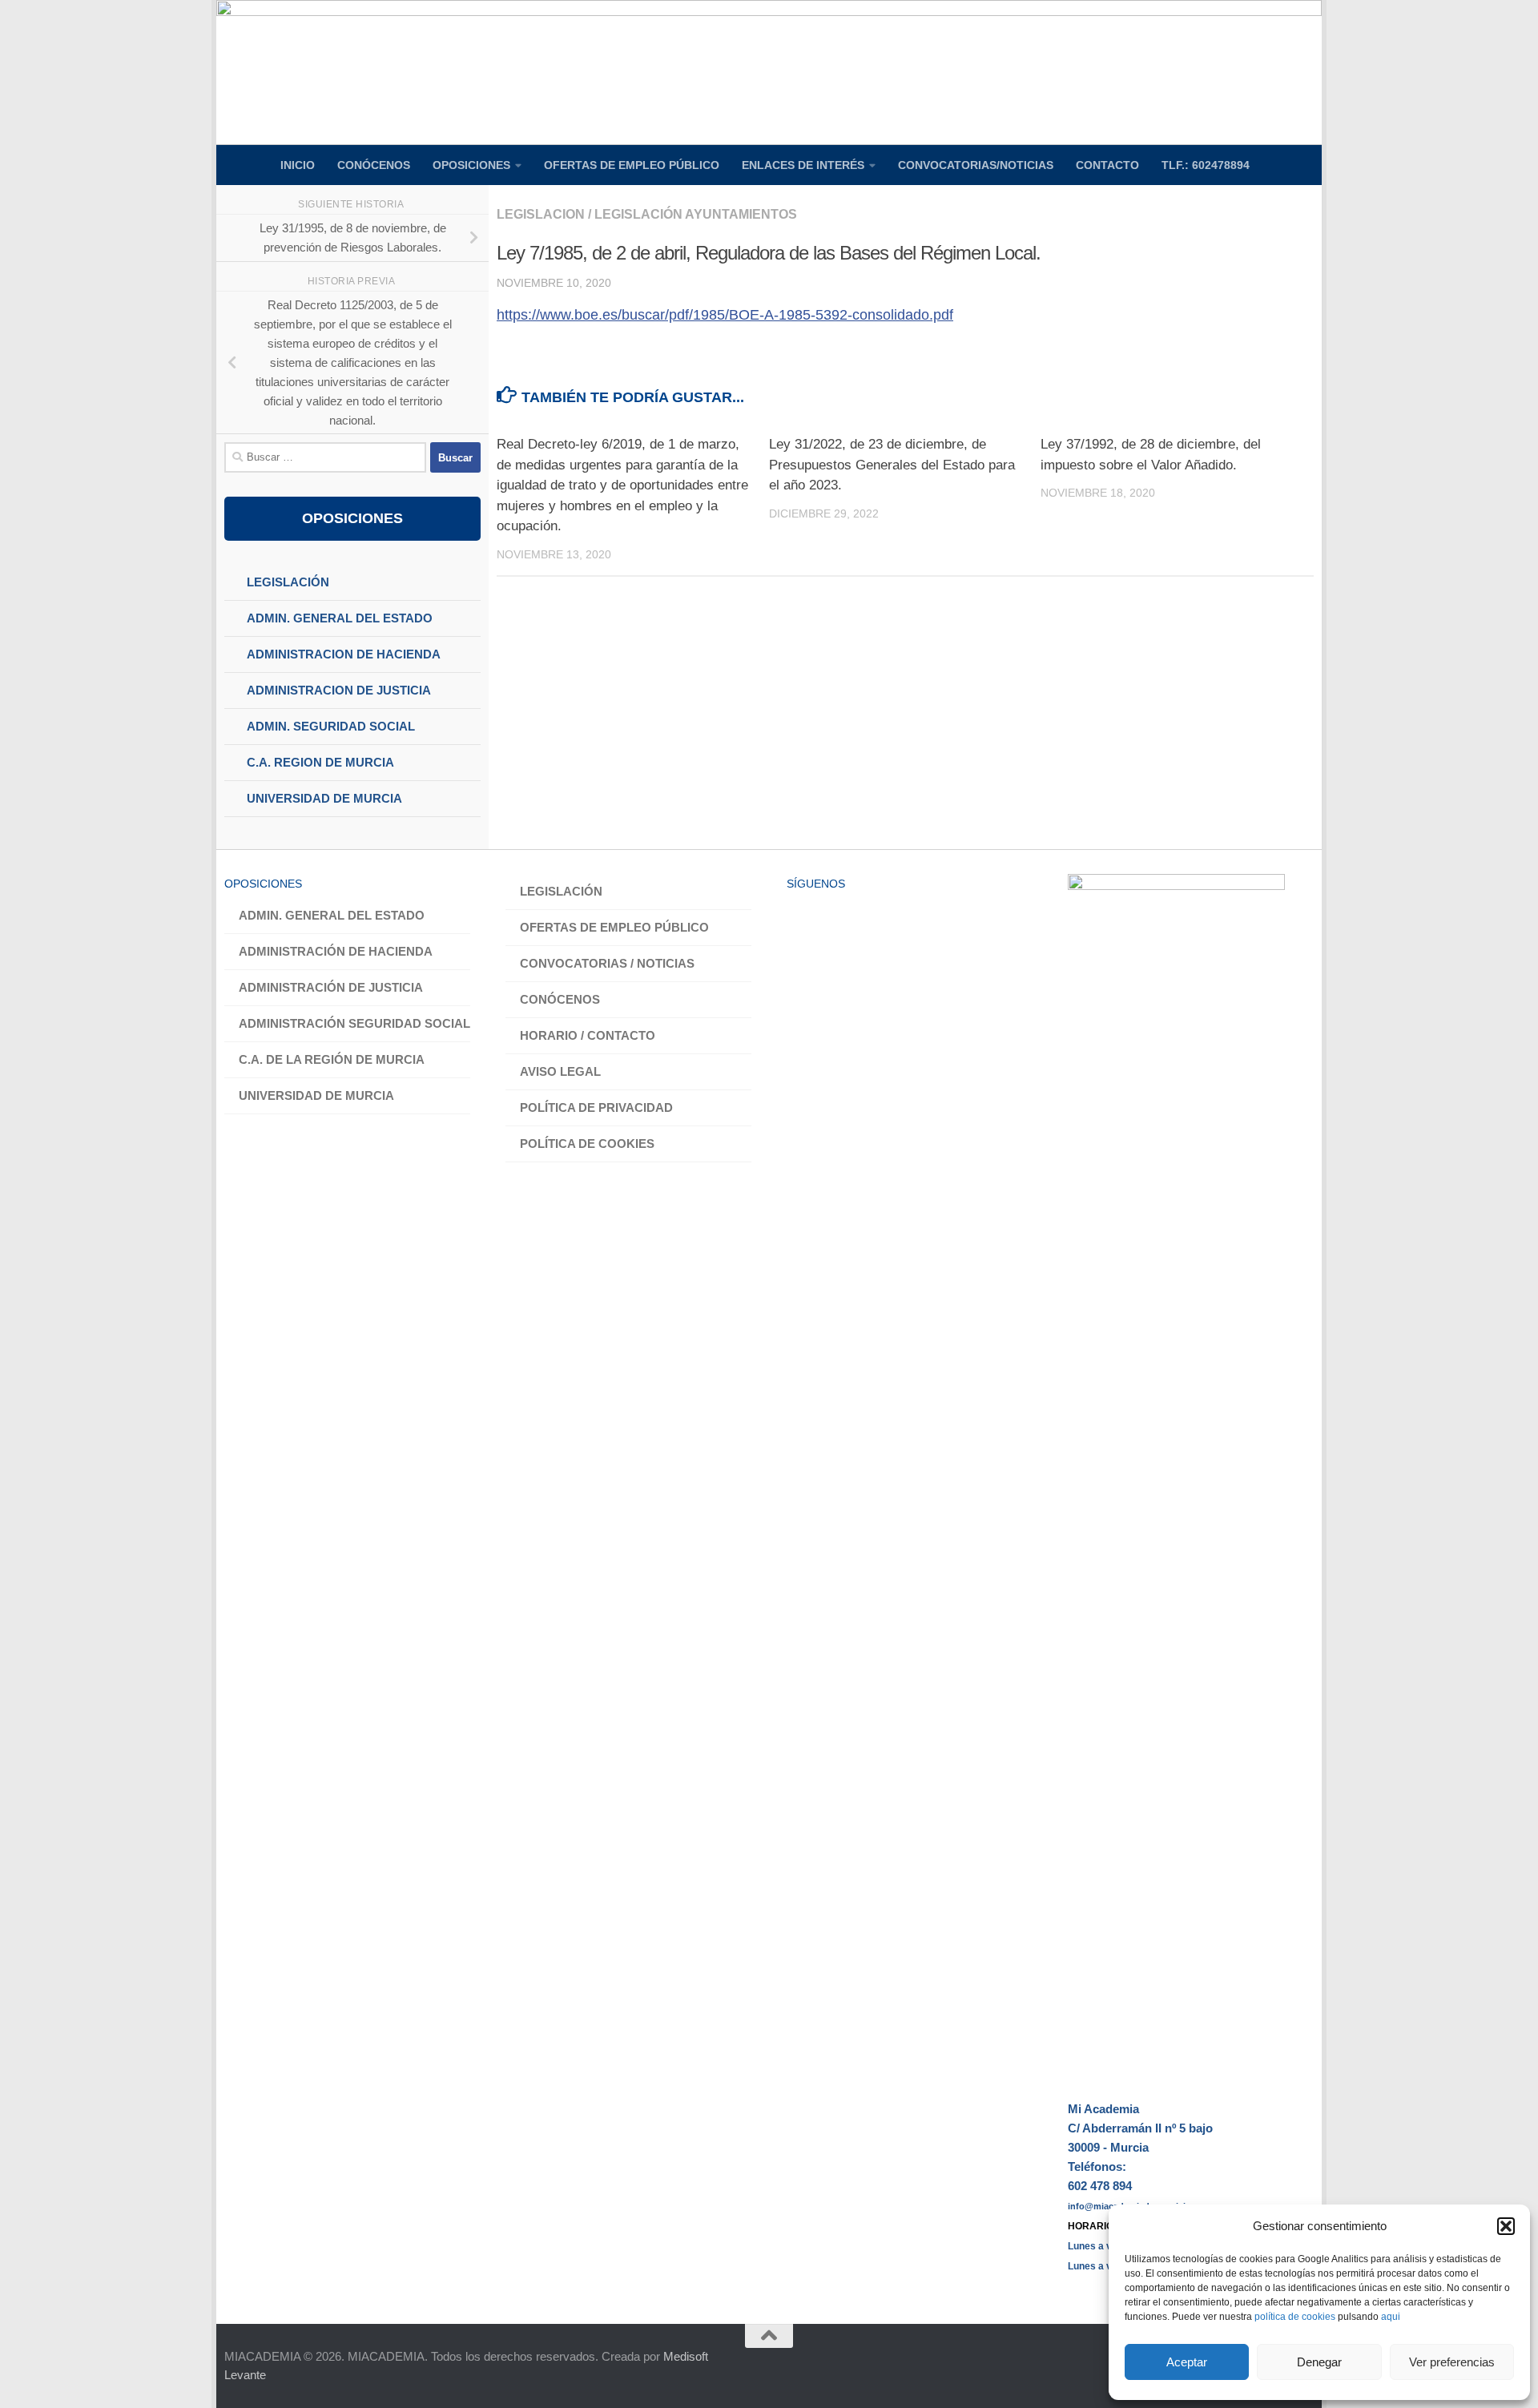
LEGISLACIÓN (561, 891)
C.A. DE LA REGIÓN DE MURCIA (332, 1059)
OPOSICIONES (471, 165)
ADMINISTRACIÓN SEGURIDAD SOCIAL (354, 1023)
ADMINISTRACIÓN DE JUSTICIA (331, 987)
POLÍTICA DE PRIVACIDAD (596, 1107)
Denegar (1319, 2362)
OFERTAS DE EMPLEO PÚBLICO (632, 165)
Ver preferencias (1452, 2362)
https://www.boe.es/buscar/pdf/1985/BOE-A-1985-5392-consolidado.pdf (725, 315)
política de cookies (1295, 2317)
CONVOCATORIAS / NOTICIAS (607, 963)
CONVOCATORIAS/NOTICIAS (976, 165)
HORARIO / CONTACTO (588, 1035)
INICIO (298, 165)
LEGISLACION (541, 214)
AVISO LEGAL (560, 1071)
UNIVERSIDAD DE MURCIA (316, 1095)
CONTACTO (1107, 165)
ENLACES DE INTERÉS (803, 165)
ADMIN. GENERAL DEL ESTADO (332, 915)
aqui (1391, 2317)
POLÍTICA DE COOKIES (587, 1144)
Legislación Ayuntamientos (696, 214)
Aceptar (1187, 2362)
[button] (1506, 2226)
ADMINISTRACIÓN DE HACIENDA (336, 951)
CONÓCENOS (374, 165)
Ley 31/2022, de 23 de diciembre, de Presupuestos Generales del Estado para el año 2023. (892, 465)
